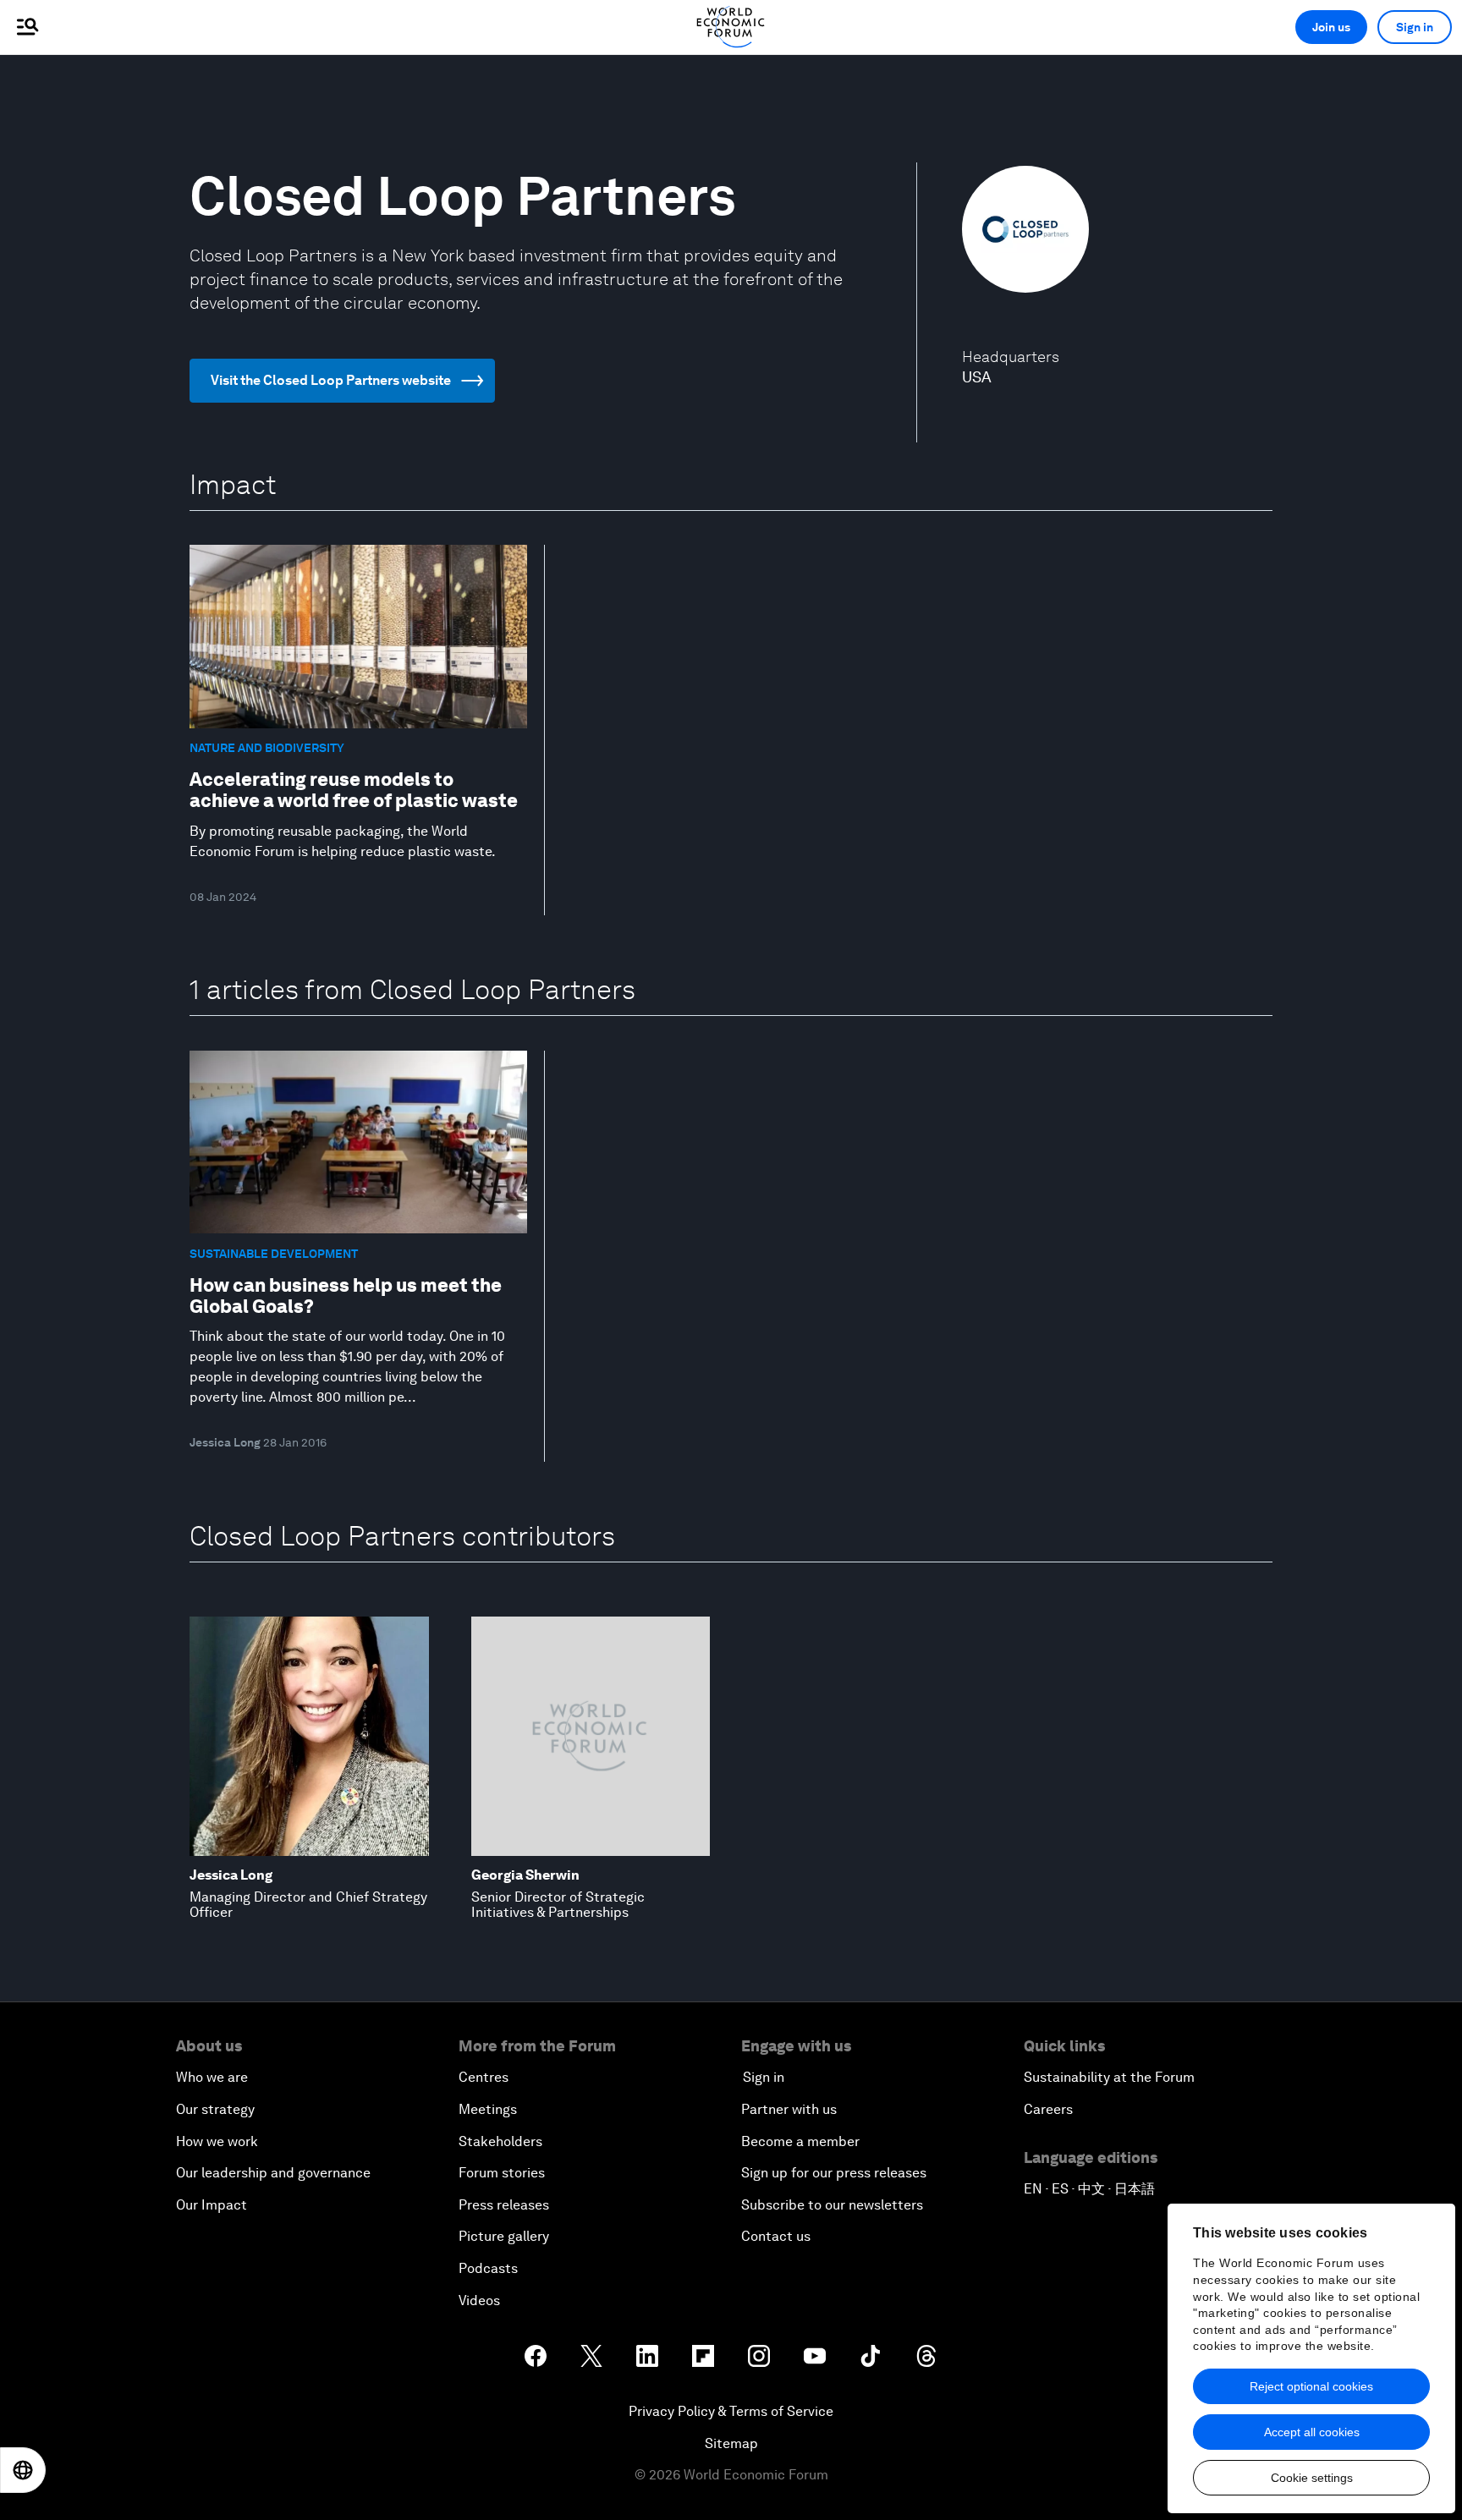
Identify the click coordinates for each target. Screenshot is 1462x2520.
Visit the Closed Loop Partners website (331, 380)
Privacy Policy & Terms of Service (731, 2411)
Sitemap (731, 2443)
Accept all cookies (1312, 2432)
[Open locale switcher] (23, 2470)
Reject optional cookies (1311, 2386)
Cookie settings (1312, 2478)
